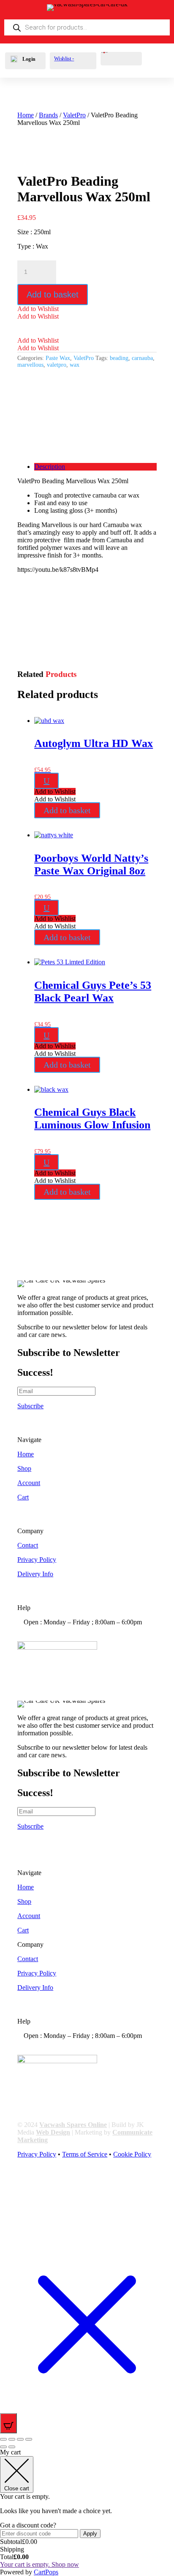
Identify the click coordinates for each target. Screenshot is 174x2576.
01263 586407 (57, 1630)
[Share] (20, 2439)
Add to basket (53, 295)
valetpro (57, 365)
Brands (48, 115)
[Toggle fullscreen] (12, 2439)
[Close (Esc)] (29, 2439)
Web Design (53, 2132)
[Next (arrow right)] (12, 2447)
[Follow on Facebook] (24, 2184)
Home (26, 115)
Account (29, 1483)
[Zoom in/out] (3, 2439)
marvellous (30, 365)
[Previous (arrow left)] (3, 2447)
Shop (24, 1468)
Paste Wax (58, 358)
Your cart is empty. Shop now (39, 2564)
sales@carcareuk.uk (64, 1637)
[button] (38, 309)
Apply (90, 2534)
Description (50, 467)
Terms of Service (85, 2154)
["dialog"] (87, 2512)
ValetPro (74, 115)
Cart (23, 1497)
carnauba (142, 358)
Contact (28, 1545)
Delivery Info (35, 1574)
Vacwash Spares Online (73, 2125)
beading (119, 358)
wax (75, 365)
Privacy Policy (37, 1560)
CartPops (46, 2572)
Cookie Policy (132, 2154)
